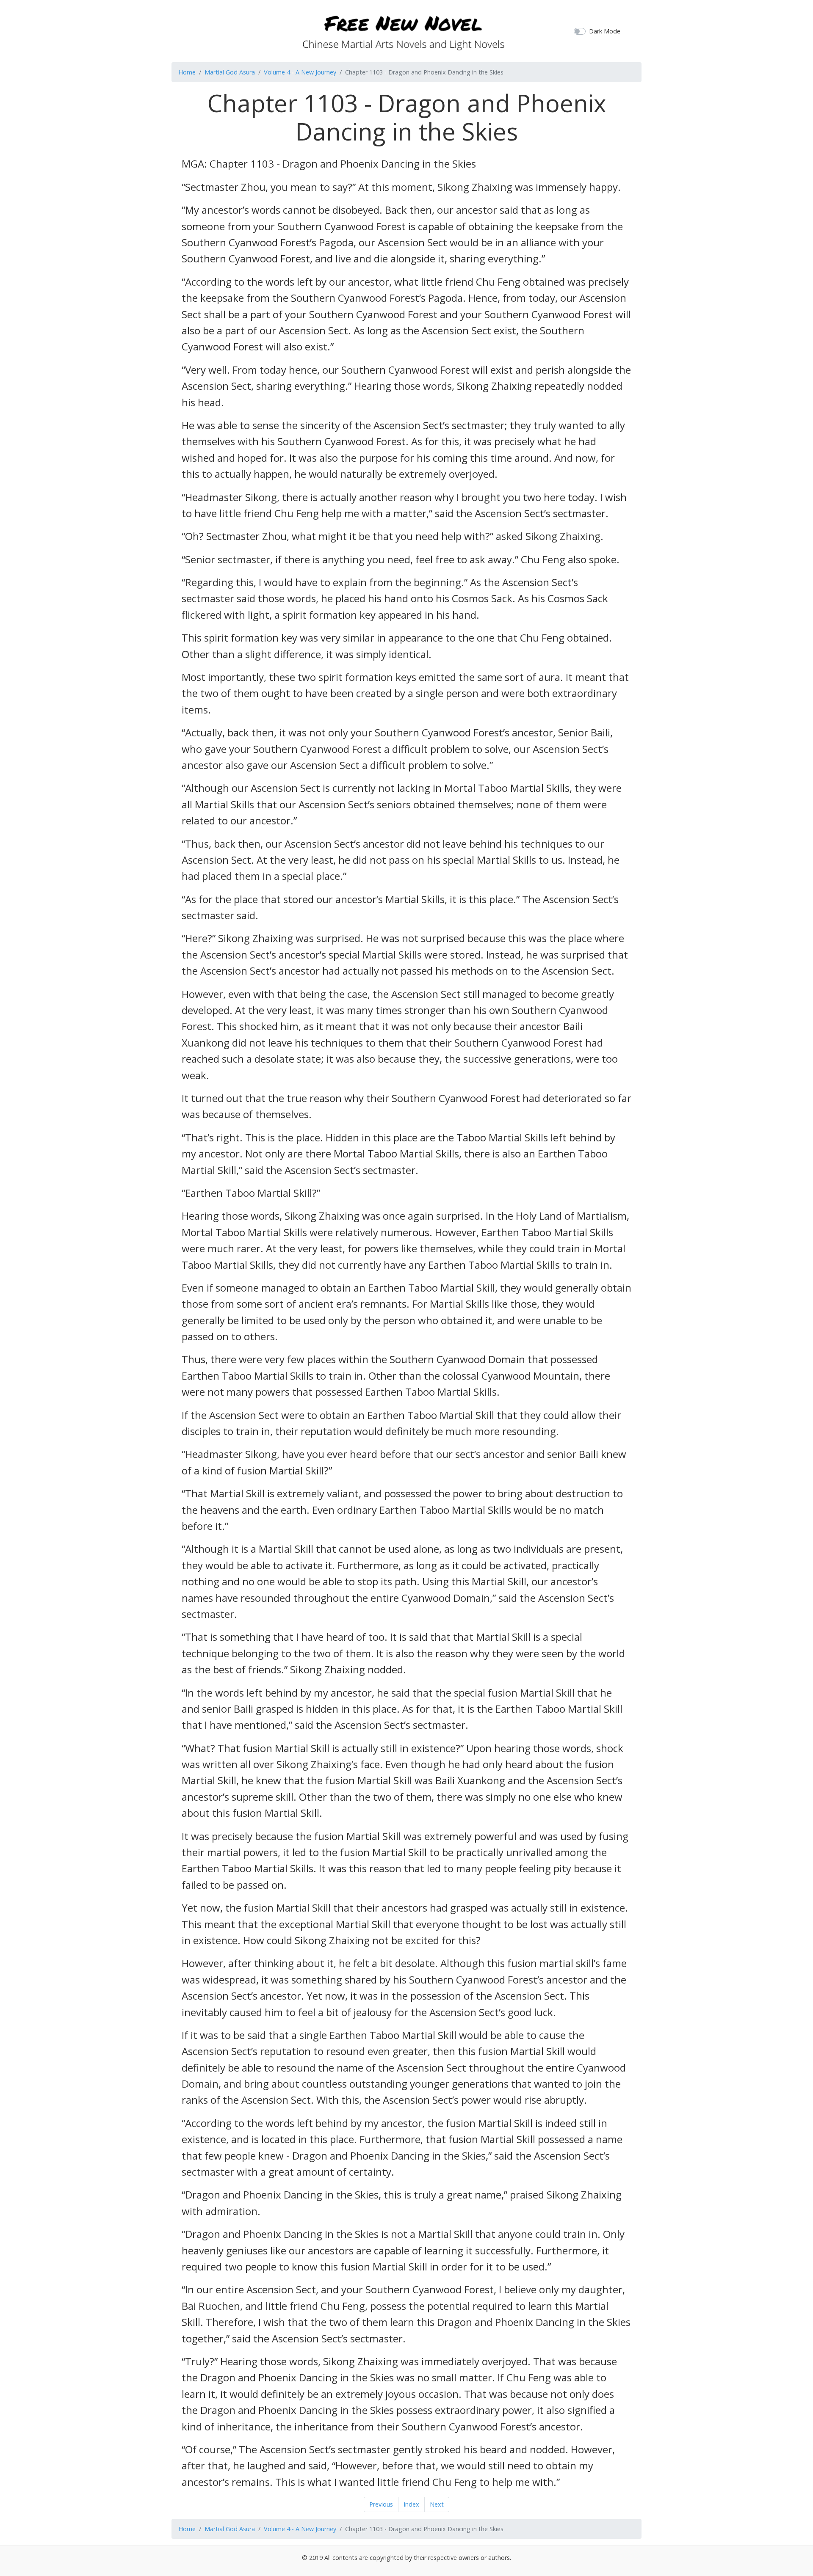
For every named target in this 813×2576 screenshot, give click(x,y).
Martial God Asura (230, 72)
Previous (381, 2504)
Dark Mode (605, 31)
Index (411, 2504)
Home (187, 72)
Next (437, 2504)
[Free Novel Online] (403, 30)
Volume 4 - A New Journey (300, 72)
